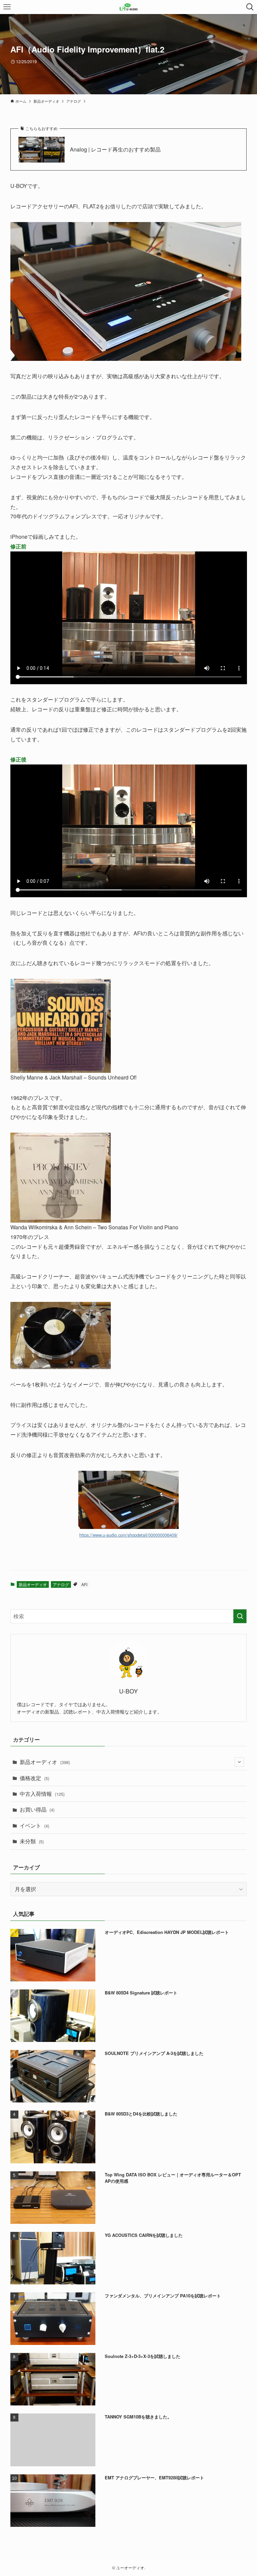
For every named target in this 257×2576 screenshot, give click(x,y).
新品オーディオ (33, 1584)
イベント (34, 1825)
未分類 (32, 1841)
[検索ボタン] (250, 7)
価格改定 (34, 1778)
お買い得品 (37, 1809)
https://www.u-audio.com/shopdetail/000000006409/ (128, 1535)
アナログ (61, 1584)
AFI (84, 1584)
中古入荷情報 (42, 1794)
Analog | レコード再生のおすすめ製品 (115, 149)
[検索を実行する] (240, 1616)
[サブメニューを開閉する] (239, 1762)
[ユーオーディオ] (129, 7)
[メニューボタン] (7, 7)
